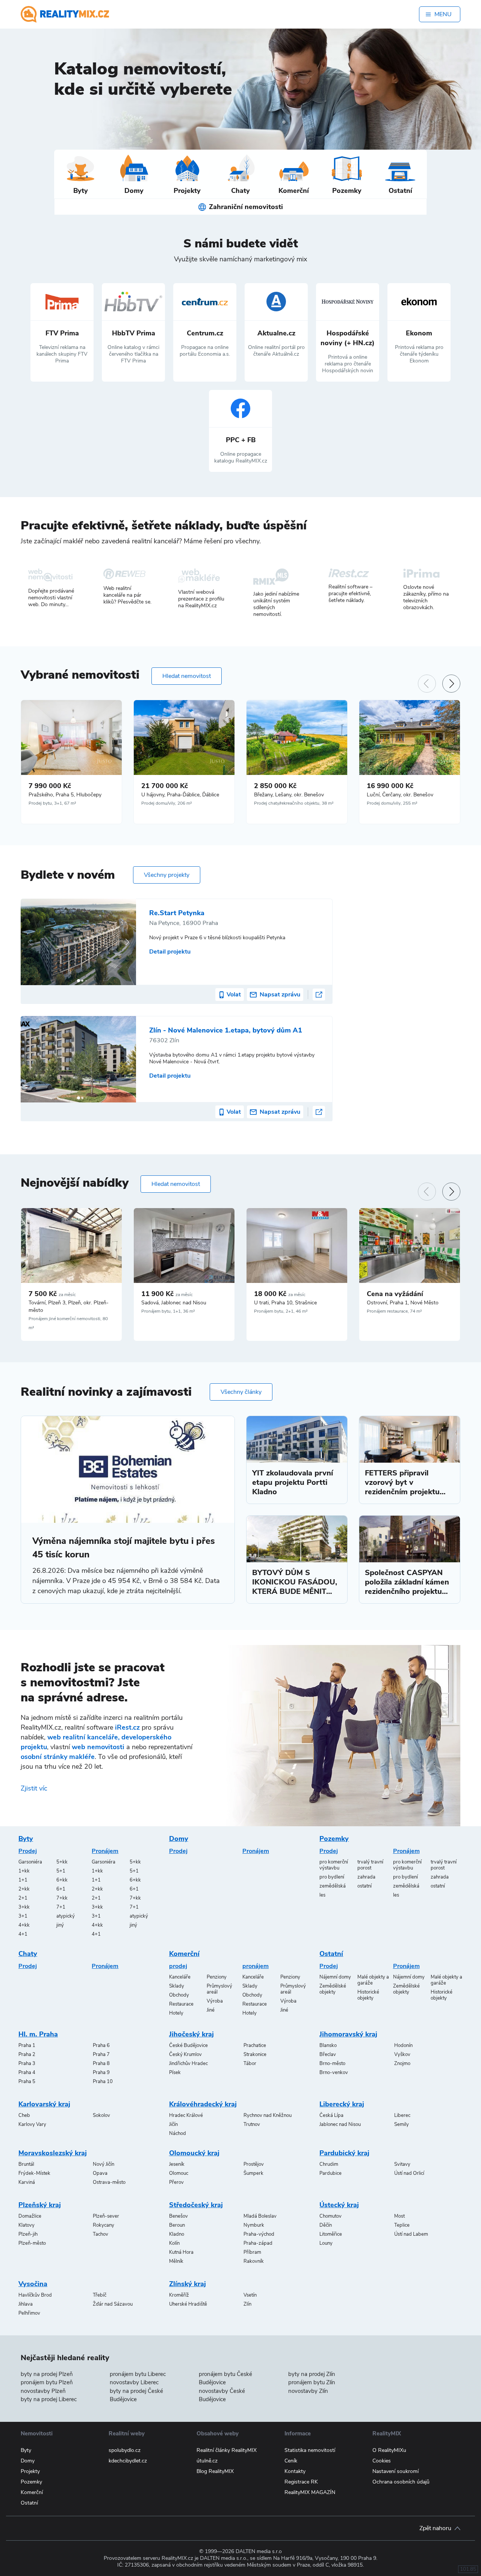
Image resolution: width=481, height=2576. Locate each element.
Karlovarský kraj (44, 2104)
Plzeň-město (32, 2243)
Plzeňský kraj (40, 2205)
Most (399, 2216)
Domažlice (30, 2216)
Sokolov (101, 2115)
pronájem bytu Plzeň (47, 2382)
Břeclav (328, 2054)
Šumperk (253, 2173)
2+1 (23, 1898)
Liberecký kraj (342, 2104)
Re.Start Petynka (177, 913)
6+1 (61, 1889)
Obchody (179, 1995)
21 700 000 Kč (165, 786)
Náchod (178, 2133)
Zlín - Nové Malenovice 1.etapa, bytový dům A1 (226, 1030)
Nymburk (254, 2225)
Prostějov (254, 2164)
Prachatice (255, 2045)
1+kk (24, 1871)
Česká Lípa (331, 2115)
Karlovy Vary (32, 2124)
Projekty (30, 2471)
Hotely (176, 2013)
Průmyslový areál (219, 1989)
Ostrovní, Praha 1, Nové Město (403, 1303)
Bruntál (26, 2164)
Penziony (217, 1977)
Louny (326, 2243)
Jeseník (177, 2164)
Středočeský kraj (196, 2205)
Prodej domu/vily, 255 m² (392, 803)
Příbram (252, 2252)
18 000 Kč (280, 1294)
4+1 (23, 1934)
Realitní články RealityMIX (227, 2450)
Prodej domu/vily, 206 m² (167, 803)
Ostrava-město (109, 2182)
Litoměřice (331, 2234)
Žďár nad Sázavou (113, 2304)
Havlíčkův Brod (35, 2295)
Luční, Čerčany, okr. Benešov (400, 795)
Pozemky (334, 1839)
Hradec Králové (186, 2115)
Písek (175, 2073)
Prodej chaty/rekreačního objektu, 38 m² (294, 803)
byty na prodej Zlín (312, 2374)
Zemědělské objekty (333, 1989)
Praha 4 (27, 2073)
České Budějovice (188, 2045)
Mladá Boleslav (260, 2216)
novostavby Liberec (134, 2382)
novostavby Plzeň (43, 2391)
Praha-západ (258, 2243)
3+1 (23, 1916)
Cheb (24, 2115)
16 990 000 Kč (390, 786)
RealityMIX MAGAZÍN (310, 2492)
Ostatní (331, 1954)
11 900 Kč (167, 1294)
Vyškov (402, 2054)
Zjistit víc (34, 1788)
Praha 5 (27, 2082)
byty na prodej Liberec (49, 2399)
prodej (178, 1966)
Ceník (291, 2461)
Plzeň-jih (28, 2234)
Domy (179, 1839)
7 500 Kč (52, 1294)
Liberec (402, 2115)
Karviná (27, 2182)
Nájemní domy (335, 1977)
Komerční (184, 1954)
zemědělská (333, 1886)
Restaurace (181, 2004)
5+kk (62, 1862)
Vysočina (33, 2284)
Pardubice (330, 2173)
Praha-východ (259, 2234)
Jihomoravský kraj (348, 2034)
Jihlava (26, 2304)
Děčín (326, 2225)
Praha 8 (101, 2064)
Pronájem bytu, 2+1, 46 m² (281, 1311)
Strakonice (255, 2054)
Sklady (177, 1986)
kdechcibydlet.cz (128, 2461)
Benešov (178, 2216)
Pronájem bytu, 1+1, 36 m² (168, 1311)
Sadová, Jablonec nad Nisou (174, 1303)
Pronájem (105, 1851)
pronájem (256, 1966)
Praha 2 (27, 2054)
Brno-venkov (334, 2073)
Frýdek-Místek (34, 2173)
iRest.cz (127, 1727)
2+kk (24, 1889)
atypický (66, 1916)
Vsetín (250, 2295)
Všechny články (241, 1392)
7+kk (62, 1898)
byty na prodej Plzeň (47, 2374)
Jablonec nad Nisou (340, 2124)
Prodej (28, 1851)
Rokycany (104, 2225)
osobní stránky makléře (58, 1757)
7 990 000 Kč (50, 786)
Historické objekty (368, 1995)
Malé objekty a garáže (373, 1980)
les (322, 1895)
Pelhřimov (29, 2313)
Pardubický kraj (344, 2153)
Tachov (101, 2234)
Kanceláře (180, 1977)
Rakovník (254, 2261)
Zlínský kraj (188, 2284)
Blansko (328, 2045)
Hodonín (403, 2045)
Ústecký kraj (339, 2205)
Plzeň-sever (106, 2216)
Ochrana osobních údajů (401, 2482)
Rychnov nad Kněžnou (268, 2115)
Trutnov (252, 2124)
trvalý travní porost (370, 1865)
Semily (402, 2124)
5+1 (61, 1871)
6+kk (62, 1880)
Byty (26, 1839)
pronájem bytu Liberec (138, 2374)
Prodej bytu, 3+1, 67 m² (52, 803)
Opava (100, 2173)
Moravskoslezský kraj (53, 2153)
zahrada (366, 1877)
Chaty (28, 1954)
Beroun (177, 2225)
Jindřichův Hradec (188, 2064)
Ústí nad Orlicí (409, 2173)
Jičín (173, 2124)
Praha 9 (101, 2073)
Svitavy (402, 2164)
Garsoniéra (30, 1862)
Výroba (215, 2001)
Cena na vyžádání (395, 1294)
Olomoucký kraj (194, 2153)
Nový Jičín (104, 2164)
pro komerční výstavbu (334, 1865)
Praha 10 (103, 2082)
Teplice (402, 2225)
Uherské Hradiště (188, 2304)
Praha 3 (27, 2064)
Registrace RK (301, 2482)
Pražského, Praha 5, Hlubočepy (65, 795)
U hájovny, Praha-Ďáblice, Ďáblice (180, 795)
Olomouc (179, 2173)
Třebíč (100, 2295)
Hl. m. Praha (38, 2034)
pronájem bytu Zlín (312, 2382)
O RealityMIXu (389, 2450)
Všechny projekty (167, 875)
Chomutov (330, 2216)
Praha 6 (101, 2045)
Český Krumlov (185, 2054)
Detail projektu (170, 952)
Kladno (177, 2234)
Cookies (382, 2461)
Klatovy (26, 2225)
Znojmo (402, 2064)
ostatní (365, 1886)
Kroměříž (179, 2295)
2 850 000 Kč (275, 786)
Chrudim (329, 2164)
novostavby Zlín (308, 2391)
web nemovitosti (98, 1747)
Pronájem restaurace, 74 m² (394, 1311)
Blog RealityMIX (215, 2471)
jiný (60, 1925)
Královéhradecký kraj (203, 2104)
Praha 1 (27, 2045)
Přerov (176, 2182)
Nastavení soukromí (396, 2471)
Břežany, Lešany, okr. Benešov (289, 795)
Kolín (174, 2243)
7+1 (61, 1907)
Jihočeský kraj (191, 2034)
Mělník (176, 2261)
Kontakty (295, 2471)
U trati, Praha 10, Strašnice (285, 1303)
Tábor (250, 2064)
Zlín (247, 2304)
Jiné (211, 2010)
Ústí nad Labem (411, 2234)
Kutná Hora (181, 2252)
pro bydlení (332, 1877)
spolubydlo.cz (125, 2450)
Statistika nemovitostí (310, 2450)
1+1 (23, 1880)
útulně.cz (207, 2461)
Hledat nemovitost (187, 676)
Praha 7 (101, 2054)
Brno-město (332, 2064)
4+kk (24, 1925)
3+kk (24, 1907)
